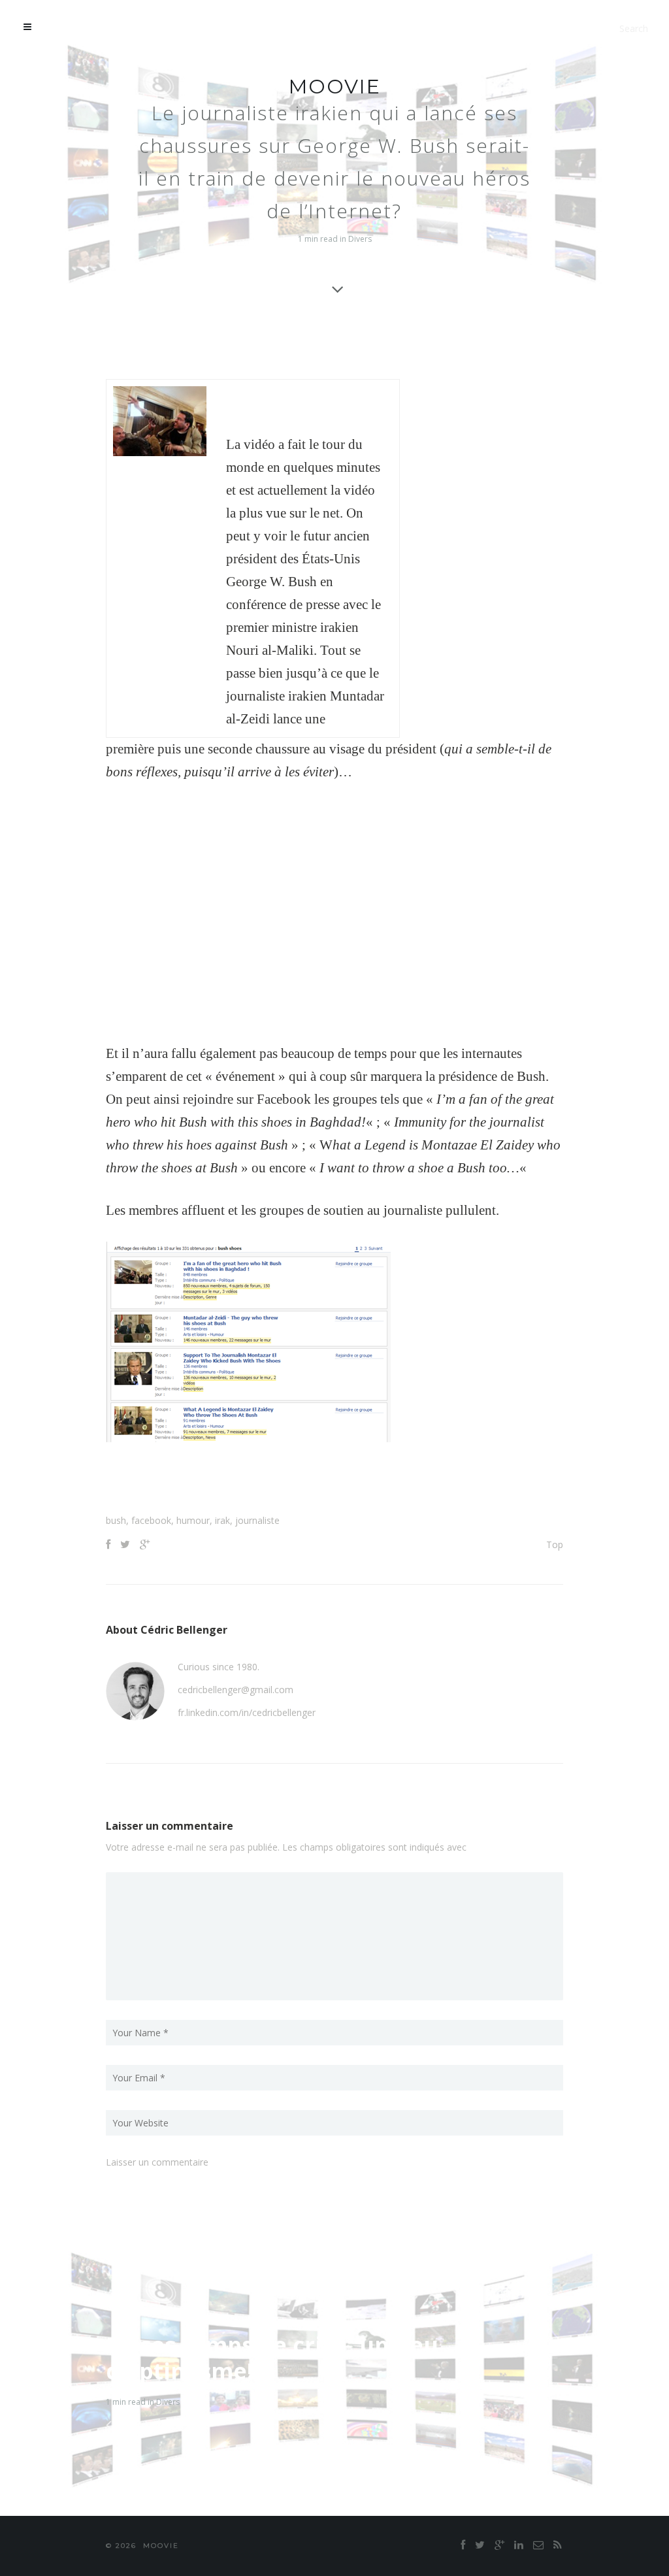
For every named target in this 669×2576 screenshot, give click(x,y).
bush (116, 1520)
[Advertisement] (334, 1481)
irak (222, 1520)
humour (193, 1520)
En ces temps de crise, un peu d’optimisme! (272, 2358)
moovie (335, 87)
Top (555, 1544)
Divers (360, 239)
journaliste (257, 1520)
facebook (151, 1520)
